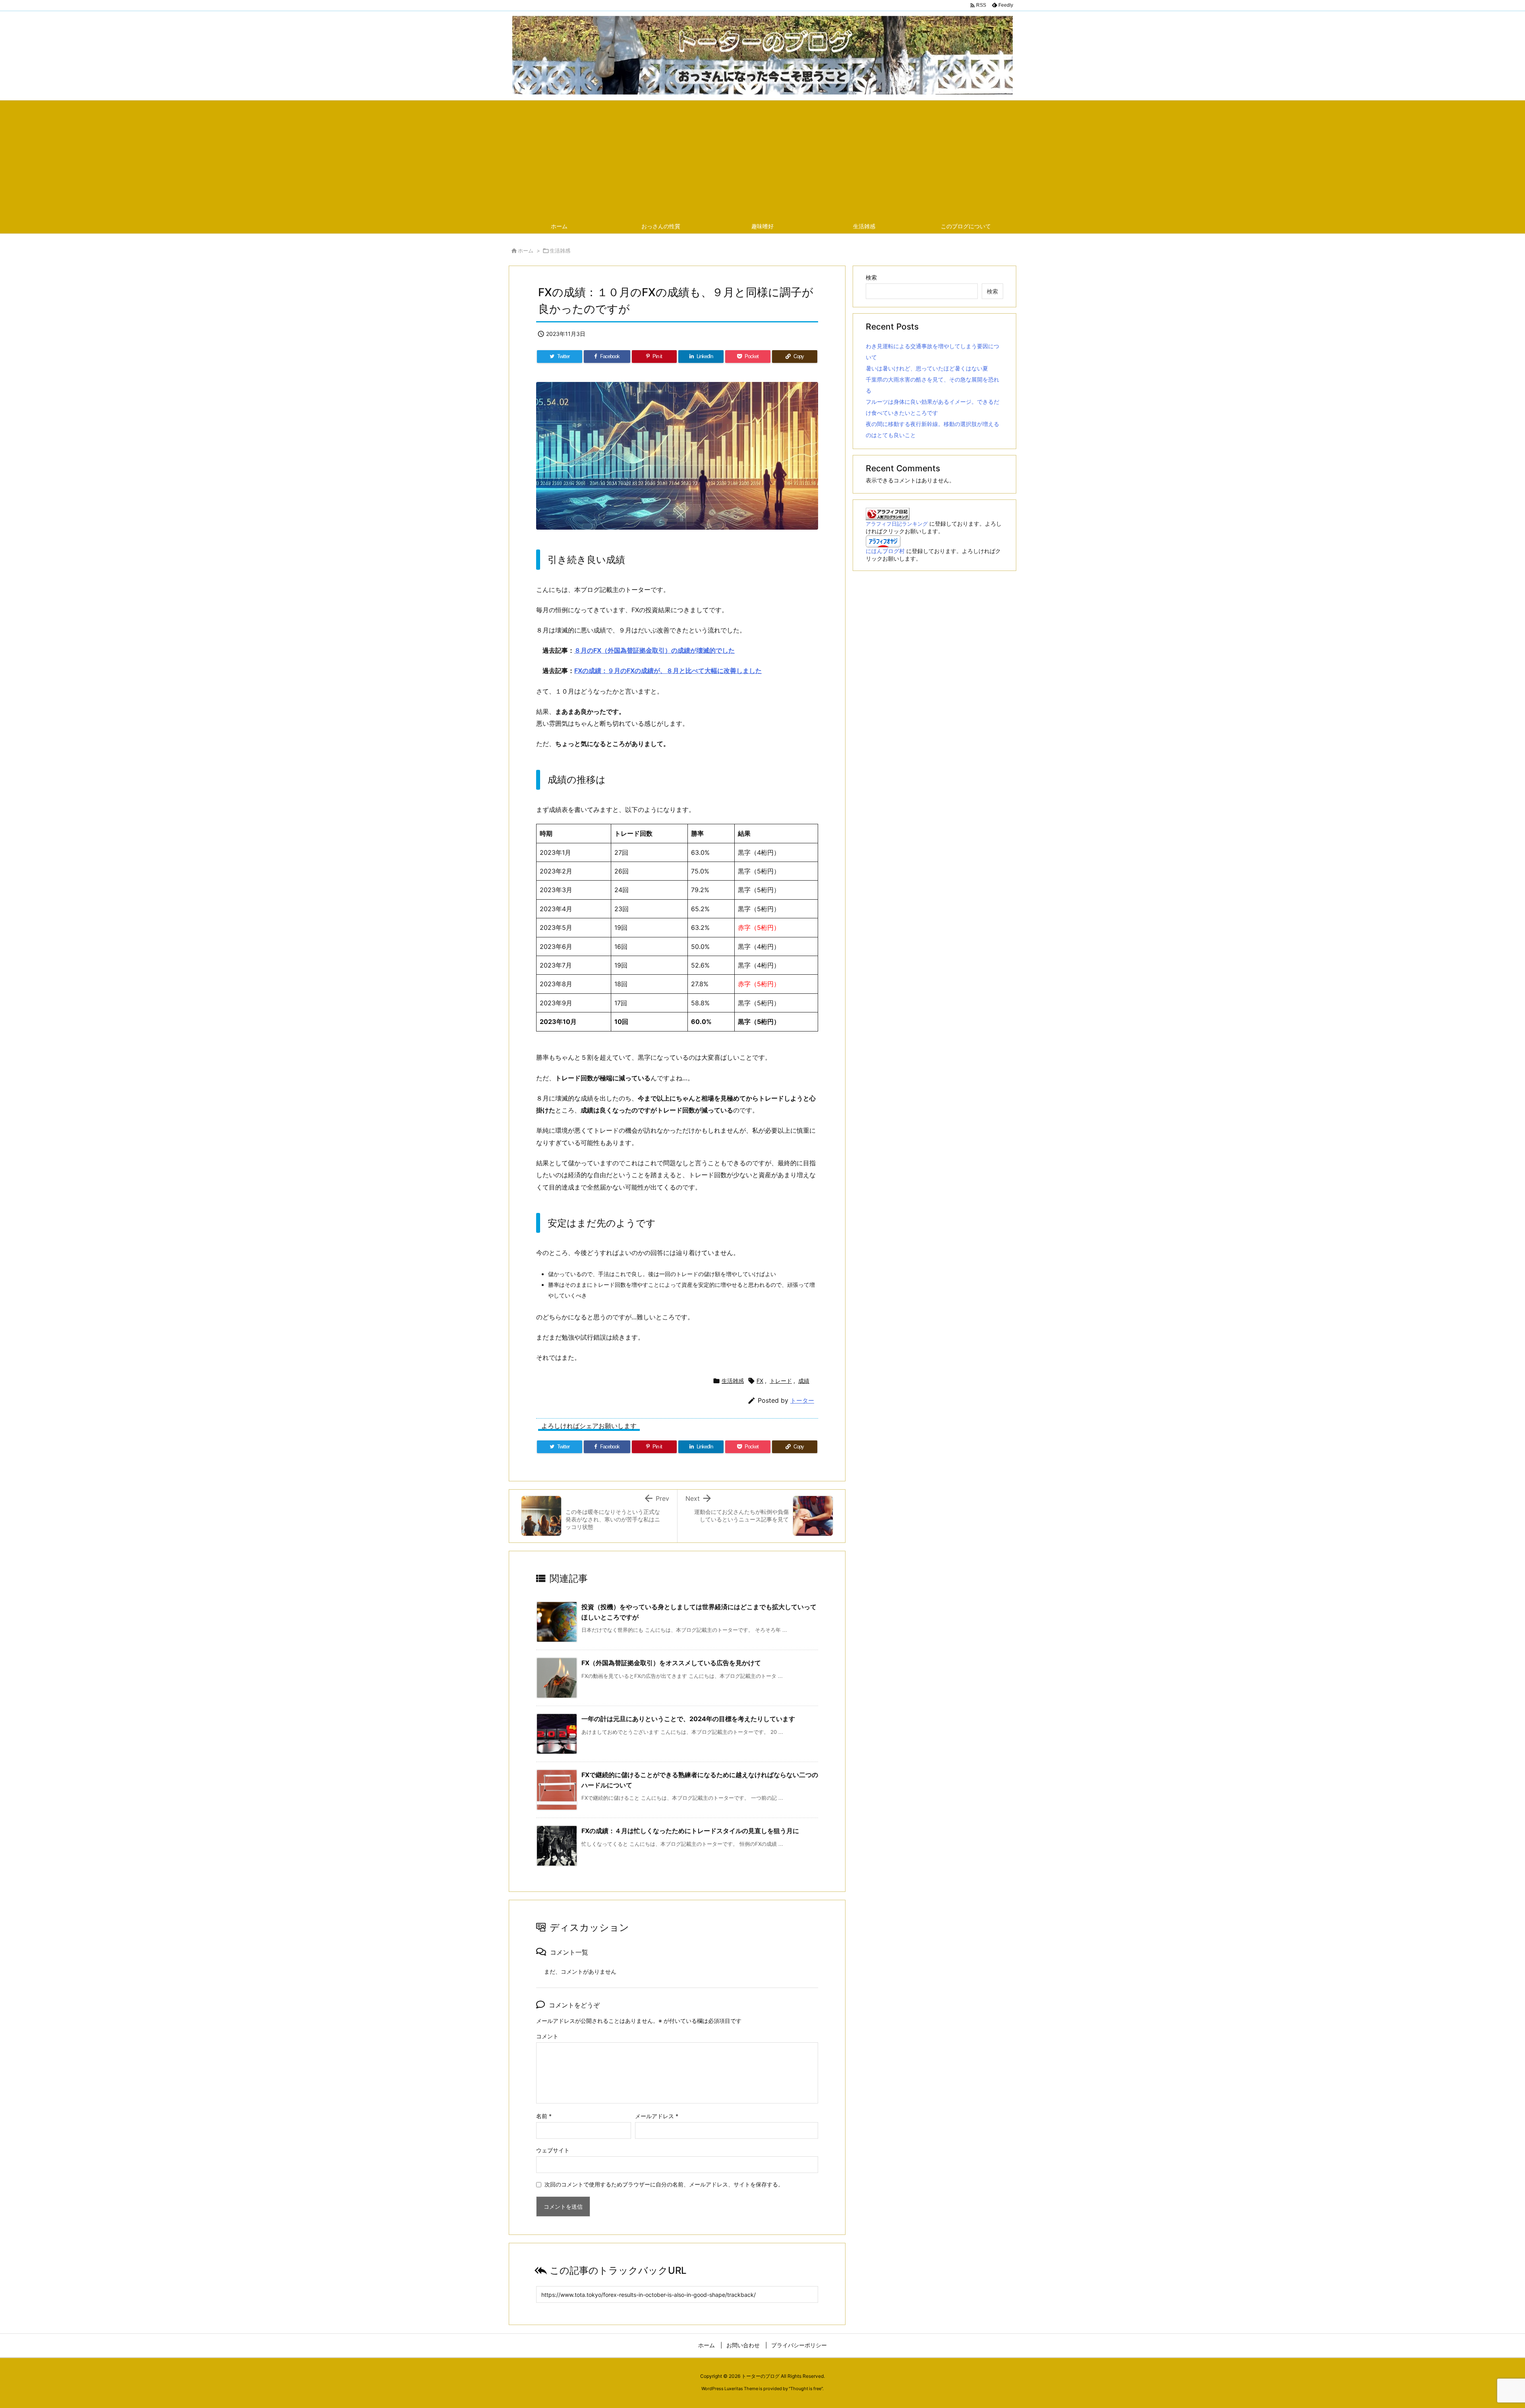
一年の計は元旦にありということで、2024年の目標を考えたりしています (688, 1719)
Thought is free (806, 2389)
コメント (547, 2036)
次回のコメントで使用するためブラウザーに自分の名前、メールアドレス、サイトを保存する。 (664, 2184)
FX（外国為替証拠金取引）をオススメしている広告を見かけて (671, 1663)
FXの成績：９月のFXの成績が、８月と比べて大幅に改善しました (668, 671)
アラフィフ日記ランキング (897, 524)
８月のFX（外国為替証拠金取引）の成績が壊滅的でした (654, 650)
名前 (544, 2116)
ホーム (526, 251)
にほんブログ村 (885, 551)
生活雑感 (560, 251)
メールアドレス (657, 2116)
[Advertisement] (762, 160)
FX (760, 1381)
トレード (781, 1381)
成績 (804, 1381)
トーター (802, 1401)
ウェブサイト (553, 2150)
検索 (871, 277)
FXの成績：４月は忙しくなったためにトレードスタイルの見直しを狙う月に (690, 1831)
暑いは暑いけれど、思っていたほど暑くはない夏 (927, 368)
